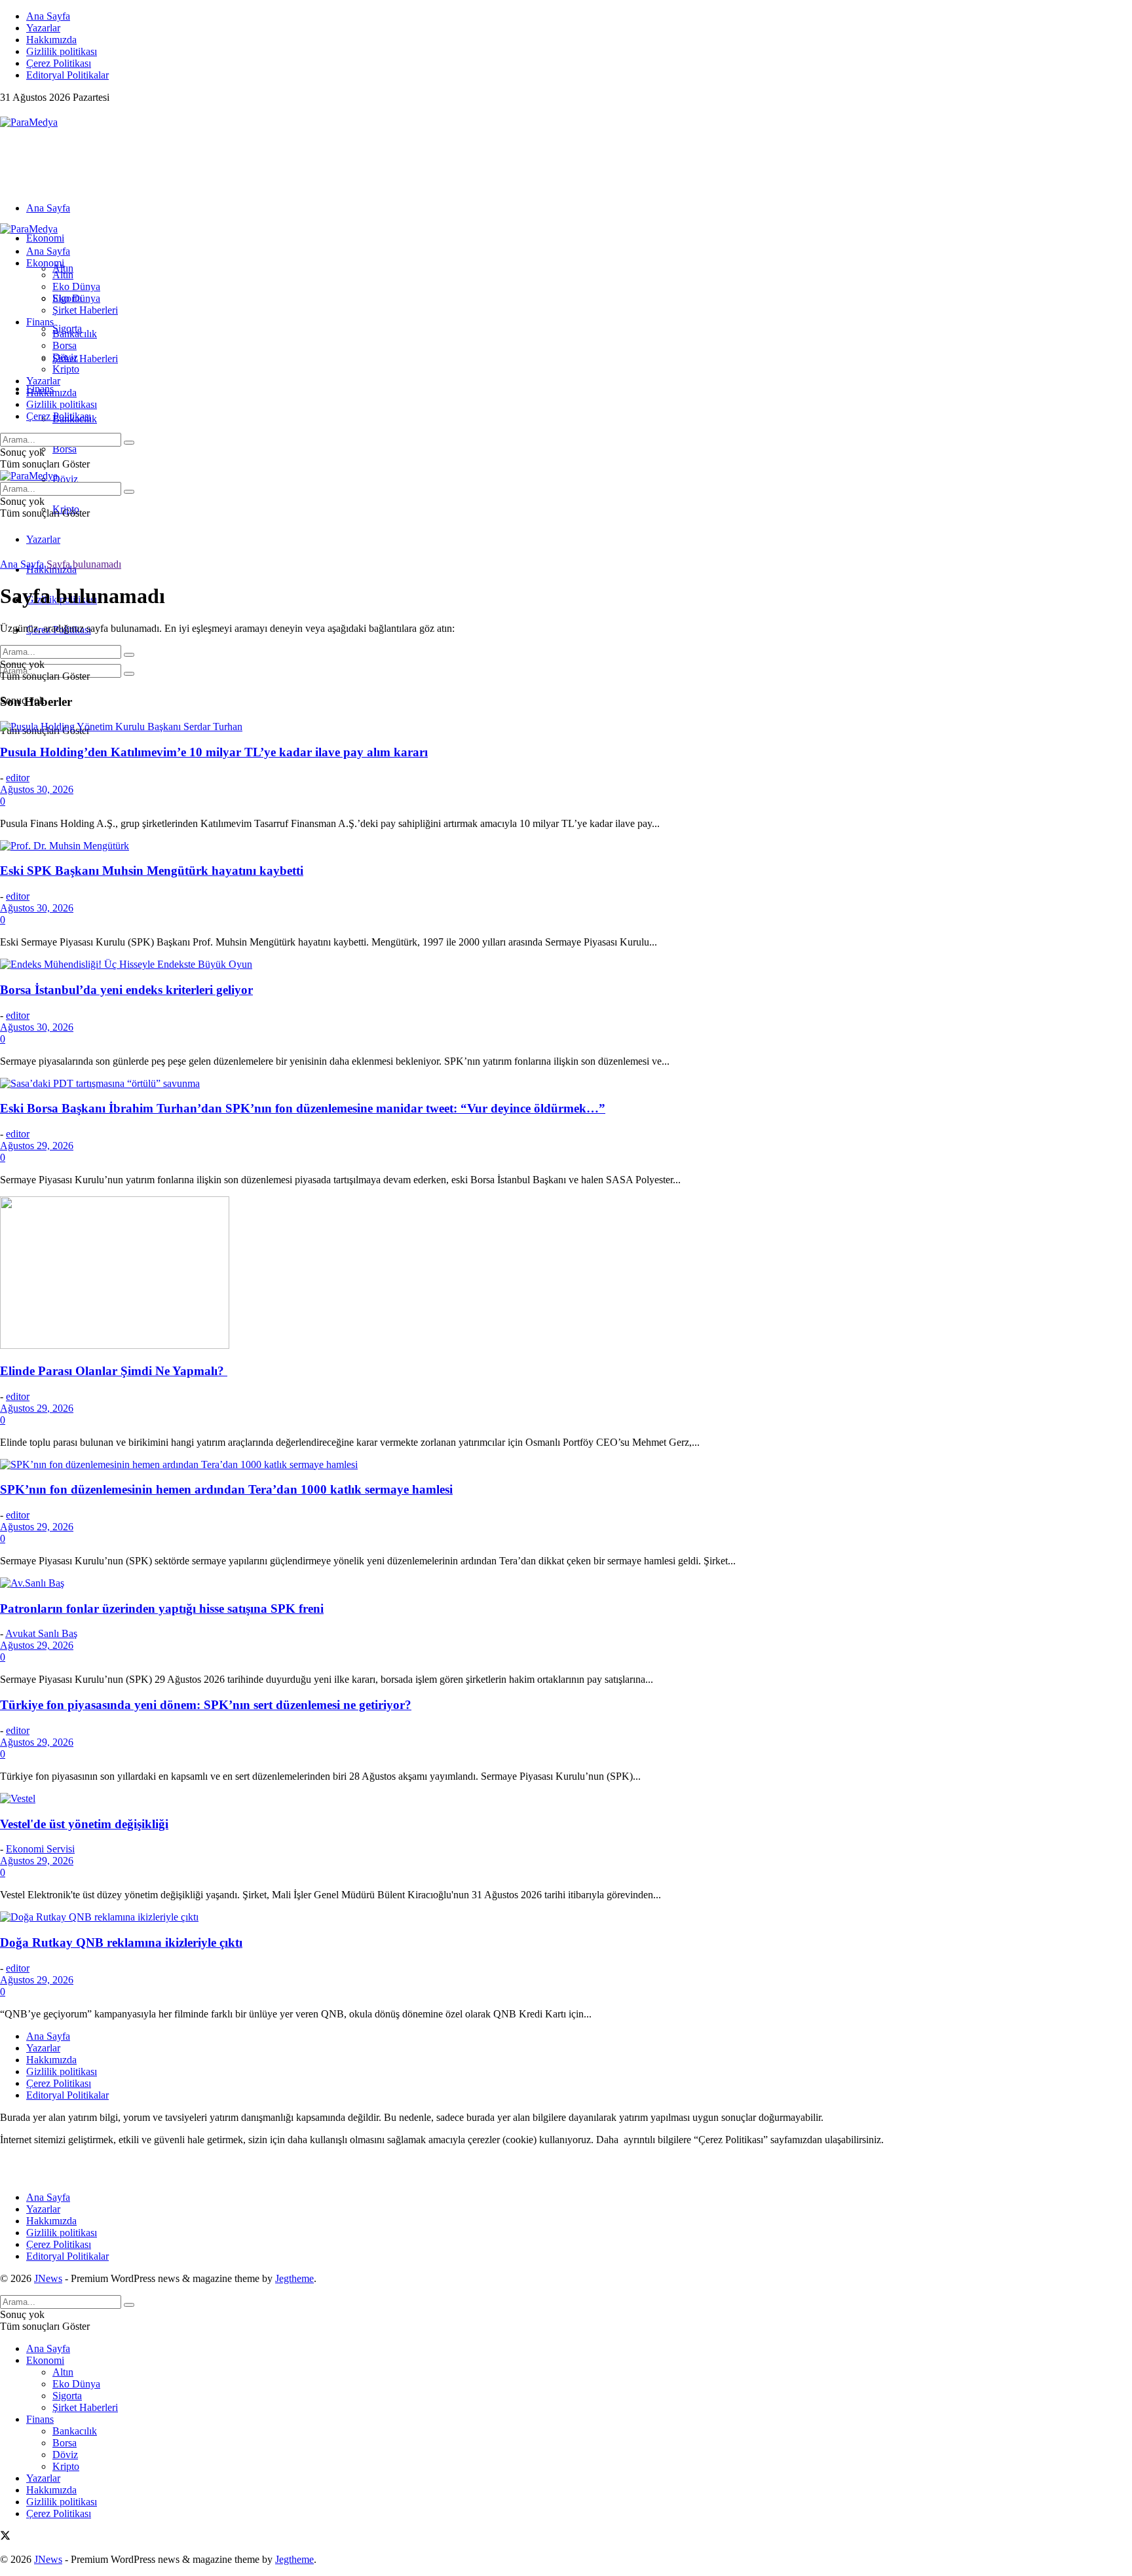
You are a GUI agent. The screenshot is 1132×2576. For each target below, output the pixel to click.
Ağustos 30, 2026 (37, 789)
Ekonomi (45, 238)
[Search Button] (129, 674)
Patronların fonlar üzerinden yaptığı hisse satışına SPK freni (162, 1609)
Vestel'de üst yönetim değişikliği (84, 1824)
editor (18, 778)
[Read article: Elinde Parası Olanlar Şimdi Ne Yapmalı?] (566, 1274)
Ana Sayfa (48, 16)
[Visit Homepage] (29, 122)
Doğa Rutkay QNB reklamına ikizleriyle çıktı (121, 1942)
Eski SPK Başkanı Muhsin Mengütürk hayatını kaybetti (152, 871)
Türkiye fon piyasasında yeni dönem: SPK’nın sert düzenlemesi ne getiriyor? (206, 1705)
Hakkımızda (51, 40)
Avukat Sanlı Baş (41, 1633)
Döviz (65, 479)
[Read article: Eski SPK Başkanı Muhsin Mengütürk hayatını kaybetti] (566, 846)
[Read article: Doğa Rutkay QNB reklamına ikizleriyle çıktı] (566, 1917)
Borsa (65, 449)
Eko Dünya (76, 286)
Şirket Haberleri (85, 359)
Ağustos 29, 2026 (37, 1146)
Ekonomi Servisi (40, 1849)
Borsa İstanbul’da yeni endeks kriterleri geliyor (126, 990)
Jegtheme (294, 2278)
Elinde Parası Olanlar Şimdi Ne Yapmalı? (114, 1371)
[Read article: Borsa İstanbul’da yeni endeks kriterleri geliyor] (566, 965)
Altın (63, 275)
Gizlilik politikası (62, 51)
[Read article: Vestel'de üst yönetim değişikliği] (566, 1799)
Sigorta (67, 298)
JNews (48, 2278)
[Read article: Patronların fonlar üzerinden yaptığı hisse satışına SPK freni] (566, 1583)
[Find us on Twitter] (5, 110)
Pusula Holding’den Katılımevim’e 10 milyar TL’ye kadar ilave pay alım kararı (214, 752)
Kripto (66, 369)
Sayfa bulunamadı (84, 564)
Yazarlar (43, 28)
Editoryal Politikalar (67, 75)
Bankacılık (75, 334)
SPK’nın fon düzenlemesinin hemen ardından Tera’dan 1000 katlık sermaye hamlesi (226, 1489)
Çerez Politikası (59, 63)
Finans (40, 322)
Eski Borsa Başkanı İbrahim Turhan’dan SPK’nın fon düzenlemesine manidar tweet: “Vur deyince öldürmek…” (303, 1108)
